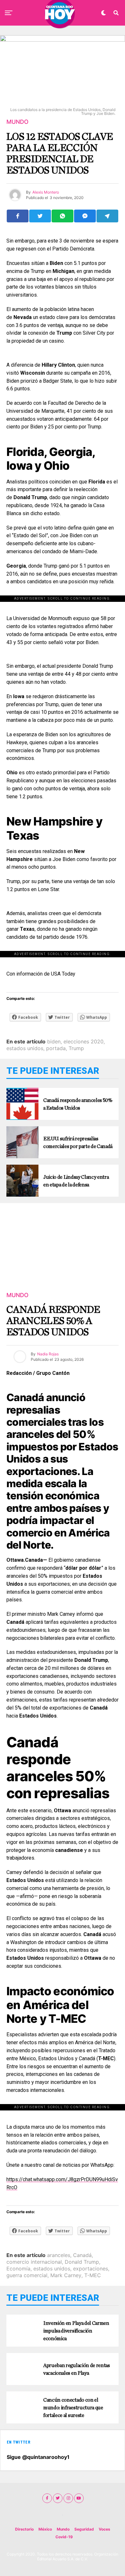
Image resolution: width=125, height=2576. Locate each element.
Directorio (24, 2529)
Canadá (82, 2255)
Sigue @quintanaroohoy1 (38, 2457)
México (45, 2529)
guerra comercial (27, 2275)
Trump (76, 1048)
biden (54, 1041)
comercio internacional (34, 2262)
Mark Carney (66, 2275)
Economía (18, 2269)
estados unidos (25, 1048)
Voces (104, 2529)
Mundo (63, 2529)
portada (56, 1048)
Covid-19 (64, 2537)
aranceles (59, 2255)
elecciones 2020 (83, 1041)
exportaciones (91, 2269)
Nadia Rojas (48, 1354)
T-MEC (93, 2275)
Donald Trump (82, 2262)
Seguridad (84, 2529)
